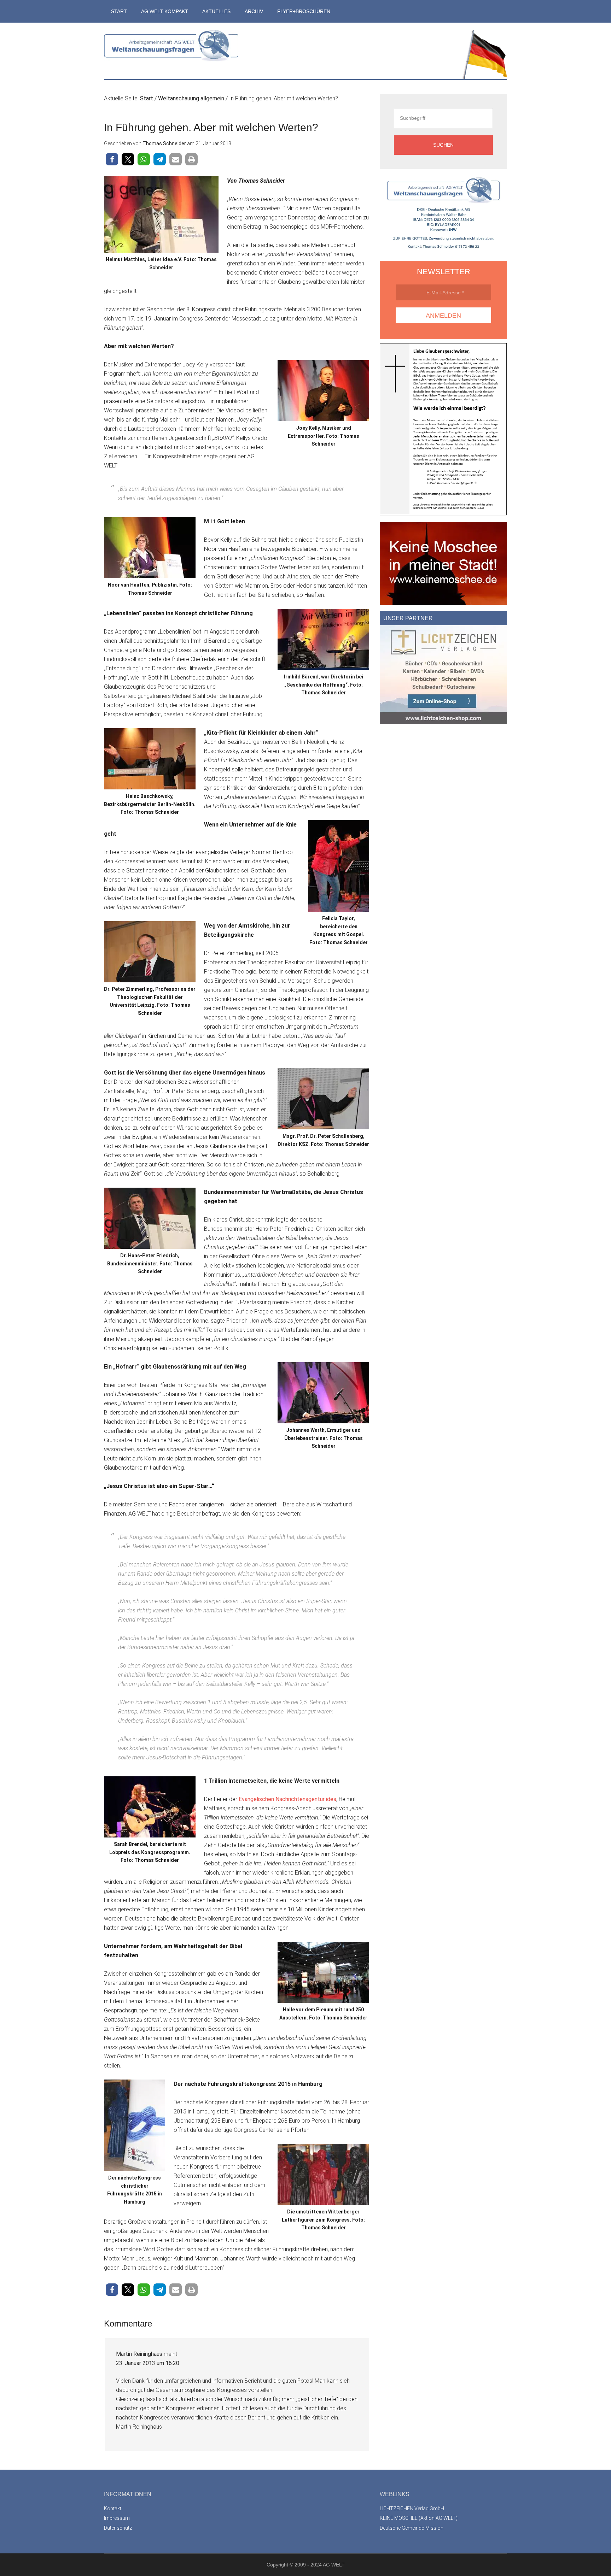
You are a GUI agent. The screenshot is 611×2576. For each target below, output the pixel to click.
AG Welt (171, 51)
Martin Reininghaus (139, 2354)
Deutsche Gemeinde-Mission (412, 2528)
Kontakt (113, 2509)
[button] (112, 159)
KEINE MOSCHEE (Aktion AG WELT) (419, 2518)
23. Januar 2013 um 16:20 (148, 2363)
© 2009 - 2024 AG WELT (317, 2565)
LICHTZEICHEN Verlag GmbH (412, 2509)
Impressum (117, 2518)
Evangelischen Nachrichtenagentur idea (287, 1799)
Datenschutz (118, 2528)
